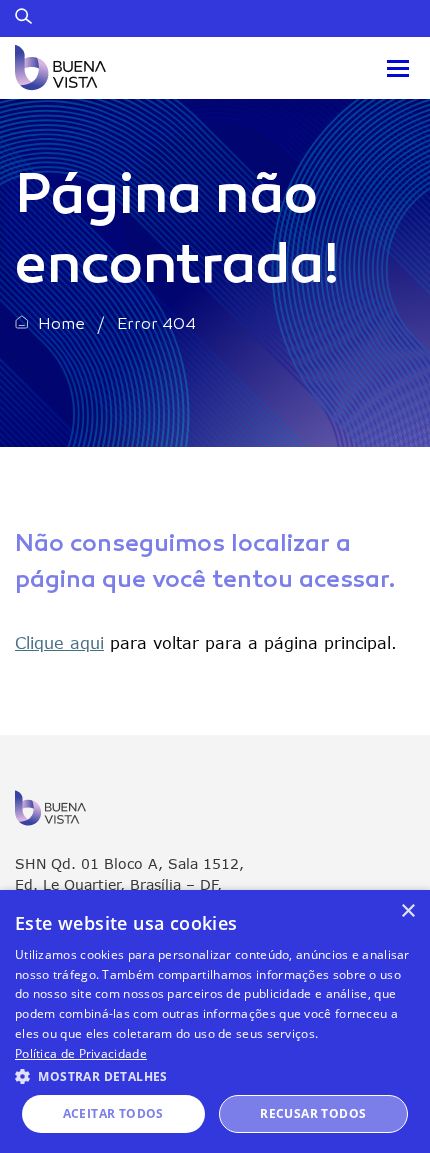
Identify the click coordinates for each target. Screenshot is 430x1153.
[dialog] (215, 1021)
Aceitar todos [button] (113, 1113)
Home (61, 325)
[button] (215, 1075)
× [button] (407, 911)
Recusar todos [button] (313, 1113)
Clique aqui (59, 642)
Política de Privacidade (81, 1053)
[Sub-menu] (398, 68)
